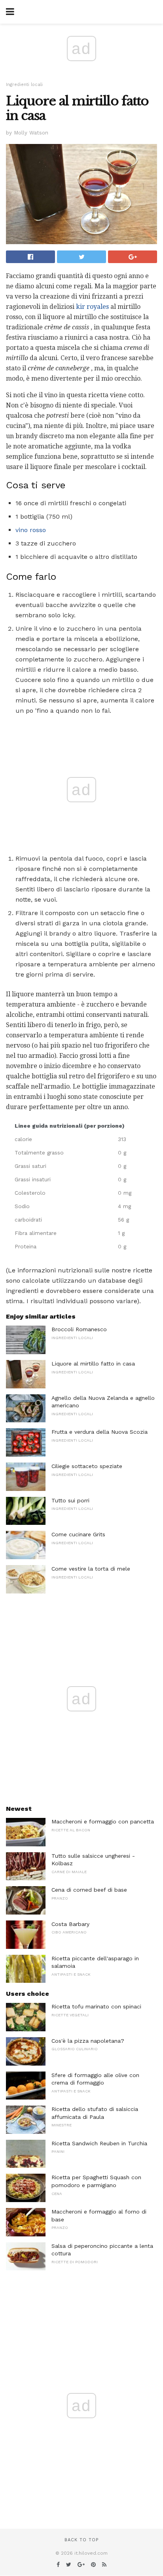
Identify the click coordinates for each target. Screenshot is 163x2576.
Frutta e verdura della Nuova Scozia (100, 1432)
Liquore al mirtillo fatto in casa (93, 1364)
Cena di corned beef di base (89, 1890)
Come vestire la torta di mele (91, 1569)
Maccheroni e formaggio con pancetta (103, 1821)
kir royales (92, 307)
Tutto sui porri (70, 1500)
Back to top (81, 2540)
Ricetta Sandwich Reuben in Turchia (99, 2143)
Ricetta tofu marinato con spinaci (96, 2006)
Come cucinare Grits (78, 1534)
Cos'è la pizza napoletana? (88, 2041)
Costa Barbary (70, 1924)
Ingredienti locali (24, 85)
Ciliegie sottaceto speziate (87, 1466)
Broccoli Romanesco (79, 1329)
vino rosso (31, 530)
